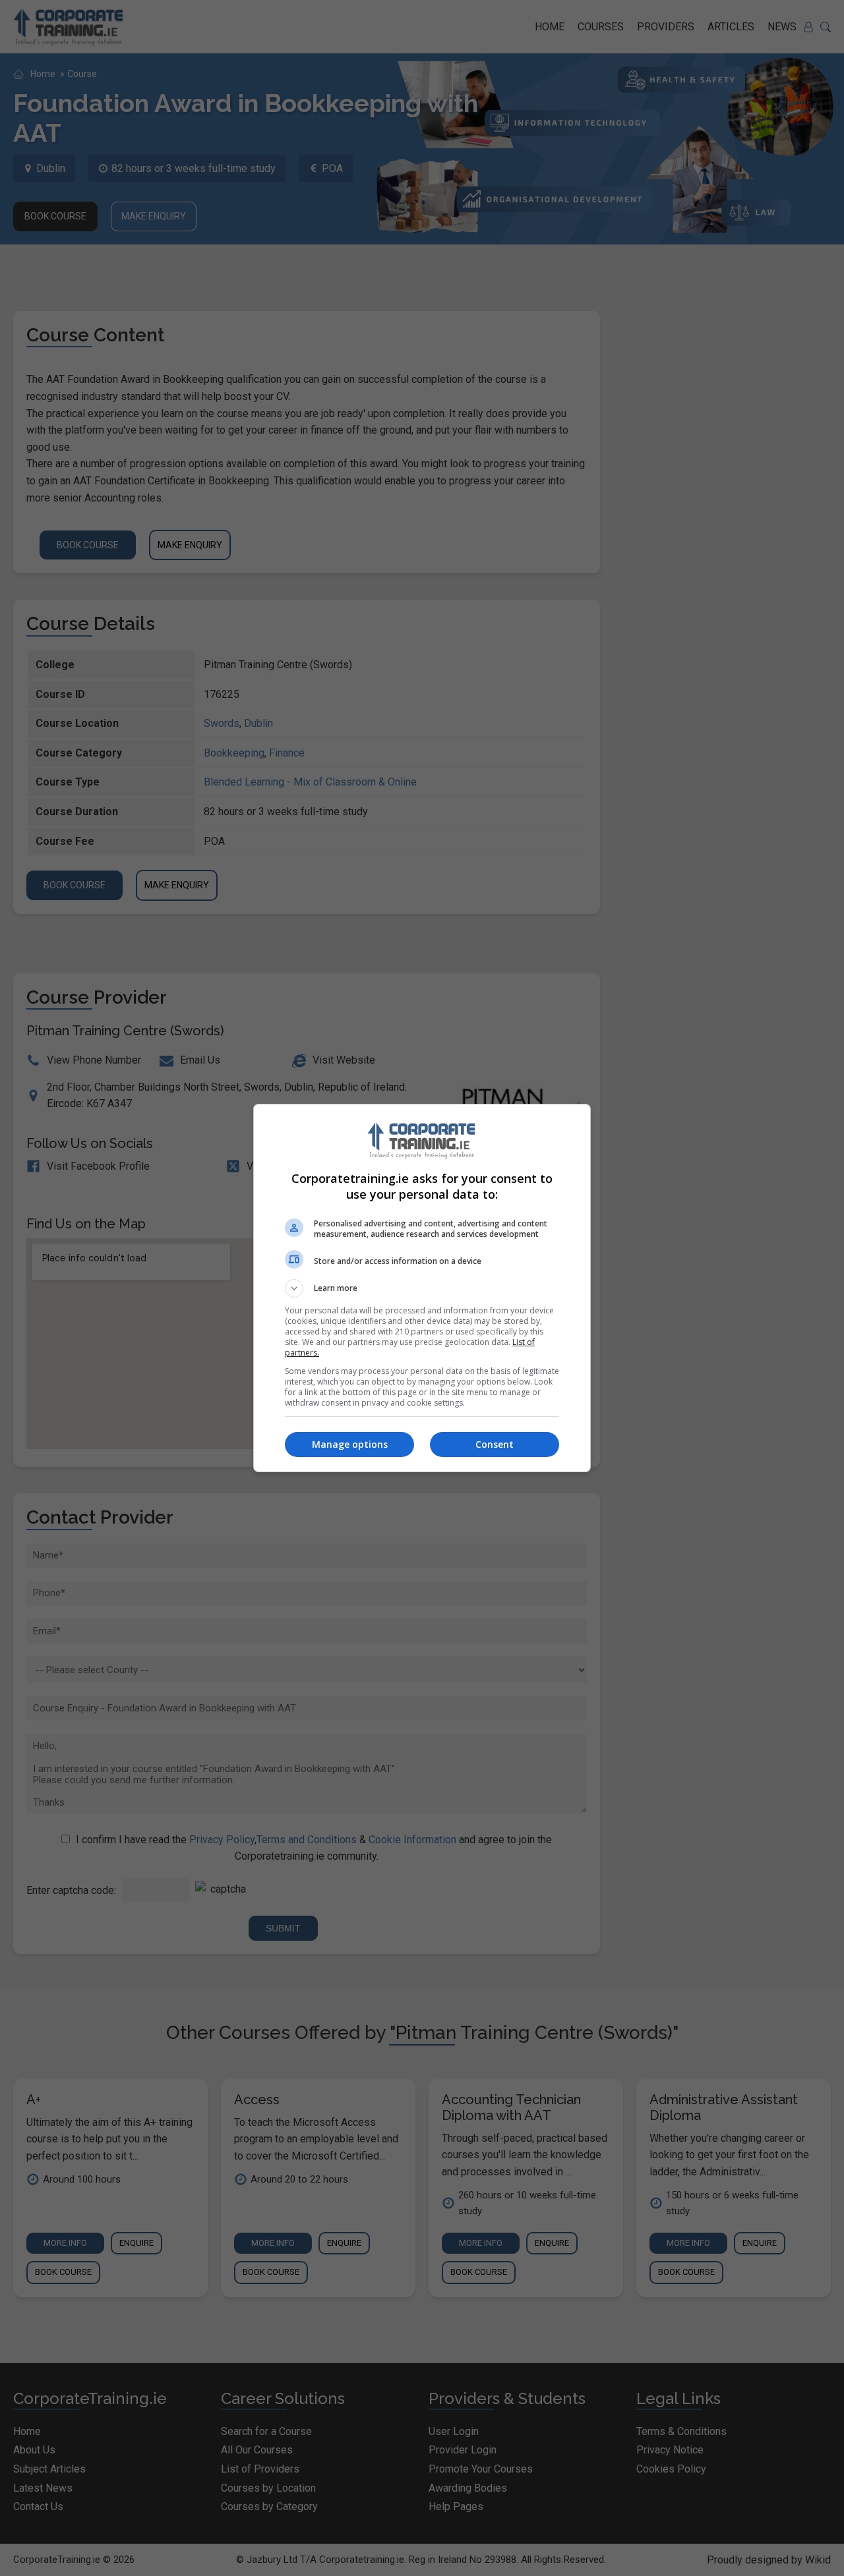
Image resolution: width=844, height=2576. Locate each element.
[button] (422, 1288)
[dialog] (422, 1288)
